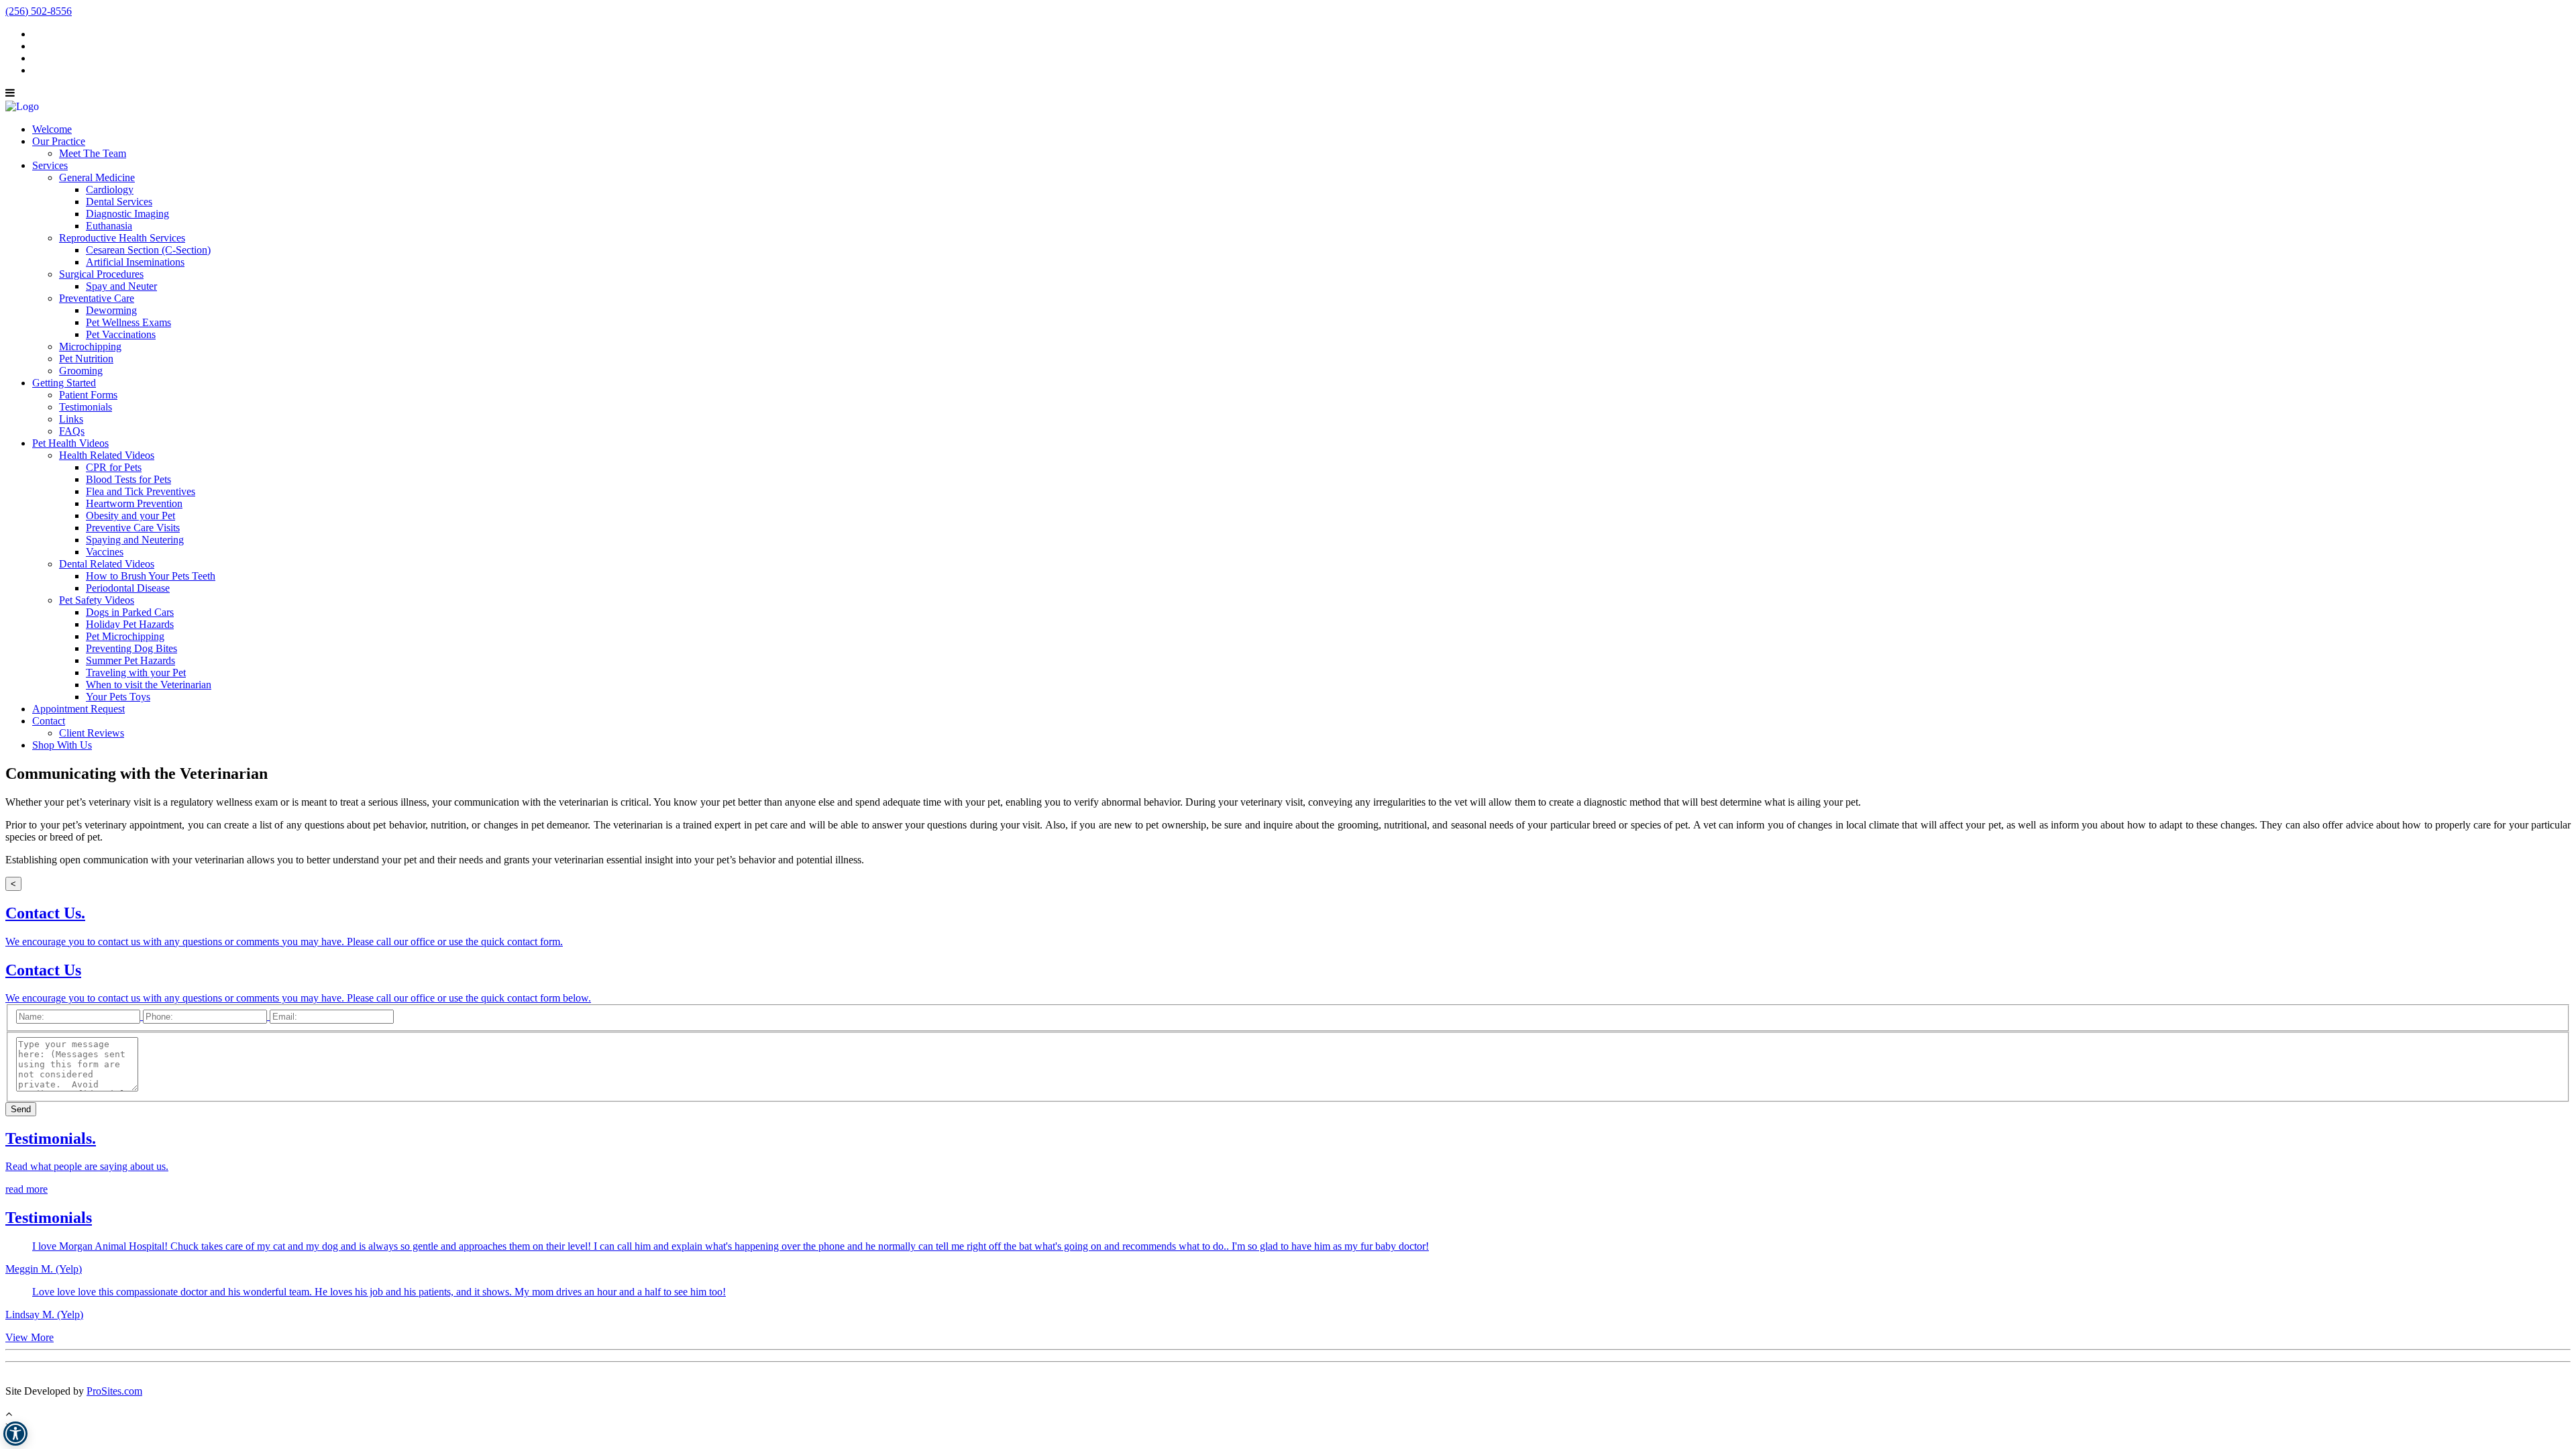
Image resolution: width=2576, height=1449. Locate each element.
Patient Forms (88, 395)
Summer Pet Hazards (130, 660)
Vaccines (105, 552)
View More (30, 1337)
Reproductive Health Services (122, 238)
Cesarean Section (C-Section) (148, 250)
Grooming (81, 371)
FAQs (72, 431)
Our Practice (59, 141)
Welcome (52, 129)
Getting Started (64, 383)
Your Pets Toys (118, 697)
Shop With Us (62, 745)
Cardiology (110, 190)
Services (50, 165)
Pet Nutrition (86, 359)
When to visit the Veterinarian (149, 685)
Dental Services (119, 202)
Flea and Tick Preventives (141, 491)
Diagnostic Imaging (127, 214)
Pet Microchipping (125, 636)
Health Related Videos (107, 455)
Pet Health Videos (70, 443)
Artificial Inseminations (135, 262)
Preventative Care (97, 298)
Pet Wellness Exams (128, 322)
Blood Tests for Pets (128, 479)
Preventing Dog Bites (131, 648)
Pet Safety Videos (97, 600)
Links (71, 419)
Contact (49, 721)
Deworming (111, 310)
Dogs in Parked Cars (130, 612)
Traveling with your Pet (136, 673)
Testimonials (86, 407)
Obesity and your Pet (130, 516)
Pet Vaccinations (121, 334)
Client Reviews (92, 733)
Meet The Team (93, 153)
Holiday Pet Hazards (130, 624)
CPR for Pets (114, 467)
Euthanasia (109, 226)
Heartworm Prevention (134, 503)
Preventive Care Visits (133, 528)
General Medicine (97, 177)
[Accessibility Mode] (15, 1434)
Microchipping (90, 346)
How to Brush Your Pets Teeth (151, 576)
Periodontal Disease (128, 588)
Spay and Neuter (121, 286)
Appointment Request (78, 709)
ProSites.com (114, 1391)
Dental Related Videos (107, 564)
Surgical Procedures (101, 274)
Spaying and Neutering (135, 540)
